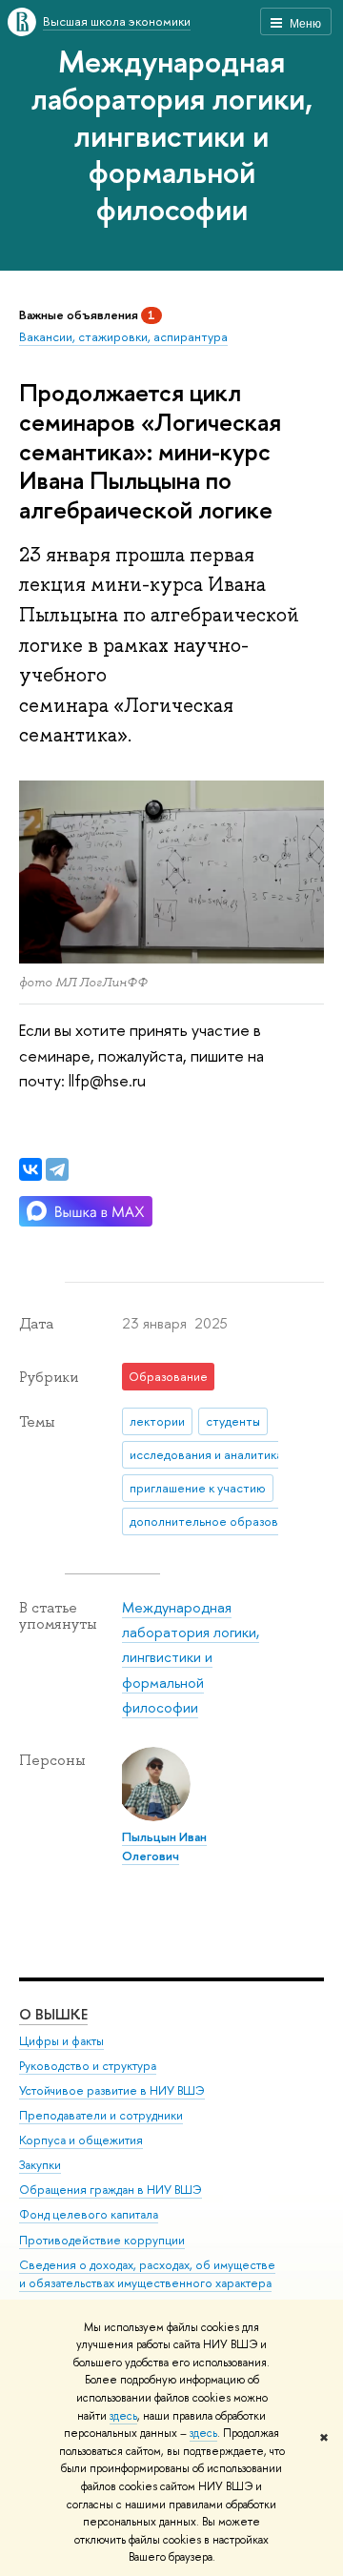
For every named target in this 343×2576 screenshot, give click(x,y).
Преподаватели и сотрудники (101, 2115)
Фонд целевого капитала (89, 2214)
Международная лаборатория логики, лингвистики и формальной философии (172, 135)
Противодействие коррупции (102, 2240)
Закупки (40, 2165)
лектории (157, 1421)
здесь (123, 2416)
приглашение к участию (198, 1488)
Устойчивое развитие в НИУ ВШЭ (112, 2090)
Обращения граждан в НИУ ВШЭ (111, 2190)
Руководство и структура (88, 2066)
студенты (233, 1421)
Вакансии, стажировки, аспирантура (123, 336)
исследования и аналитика (206, 1454)
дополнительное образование (214, 1521)
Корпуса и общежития (81, 2140)
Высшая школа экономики (117, 21)
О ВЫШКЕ (53, 2014)
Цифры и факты (61, 2041)
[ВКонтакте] (30, 1169)
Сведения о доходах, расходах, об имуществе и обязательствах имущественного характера (147, 2274)
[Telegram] (57, 1169)
